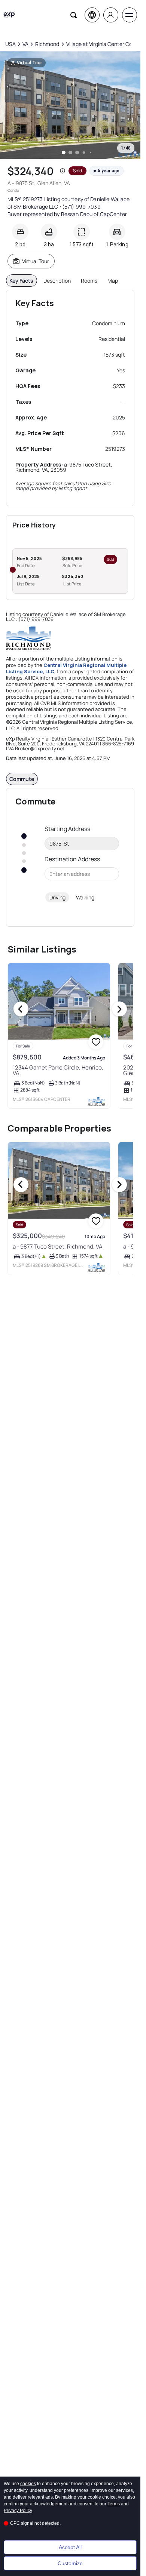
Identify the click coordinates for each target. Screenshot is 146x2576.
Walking (85, 897)
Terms (114, 2504)
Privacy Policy (18, 2511)
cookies (28, 2484)
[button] (63, 171)
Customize (70, 2563)
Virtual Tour (36, 261)
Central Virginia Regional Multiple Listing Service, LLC (66, 668)
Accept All (70, 2547)
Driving (57, 897)
